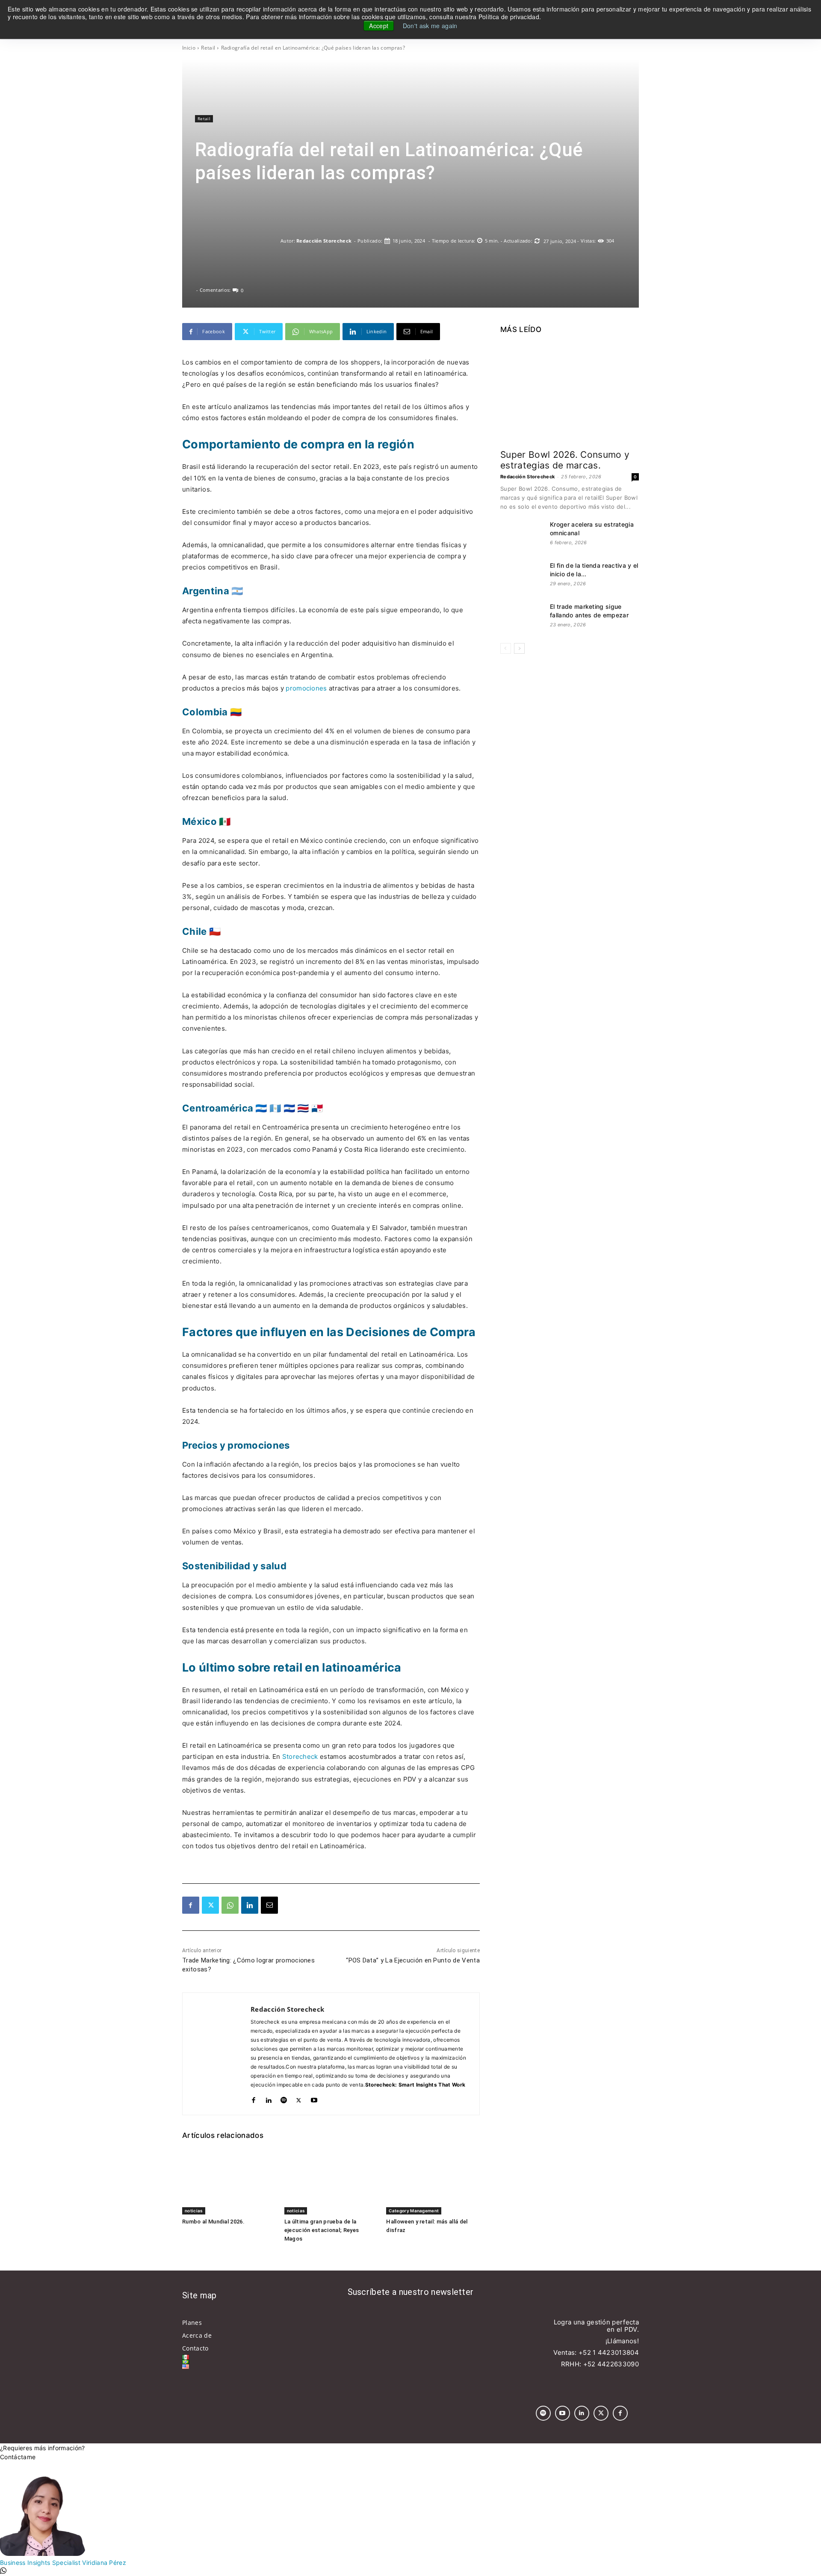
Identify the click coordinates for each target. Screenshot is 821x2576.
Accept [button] (379, 26)
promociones (306, 688)
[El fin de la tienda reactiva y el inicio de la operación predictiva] (522, 576)
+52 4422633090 (611, 2364)
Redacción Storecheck (324, 241)
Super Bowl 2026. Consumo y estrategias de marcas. (565, 460)
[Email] (269, 1905)
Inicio (189, 48)
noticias (194, 2211)
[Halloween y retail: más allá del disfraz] (433, 2182)
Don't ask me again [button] (430, 26)
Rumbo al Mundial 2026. (213, 2222)
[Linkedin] (250, 1905)
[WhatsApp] (230, 1905)
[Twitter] (210, 1905)
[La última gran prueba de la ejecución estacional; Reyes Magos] (331, 2182)
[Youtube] (314, 2098)
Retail (208, 48)
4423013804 (618, 2352)
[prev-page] (506, 648)
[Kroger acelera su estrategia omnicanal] (522, 535)
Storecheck (300, 1756)
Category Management (414, 2211)
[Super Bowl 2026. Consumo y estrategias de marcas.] (570, 393)
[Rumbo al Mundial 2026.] (229, 2182)
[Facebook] (191, 1905)
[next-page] (519, 648)
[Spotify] (284, 2098)
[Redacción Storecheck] (238, 241)
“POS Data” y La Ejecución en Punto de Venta (413, 1960)
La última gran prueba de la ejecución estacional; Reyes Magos (322, 2230)
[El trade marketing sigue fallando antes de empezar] (522, 617)
